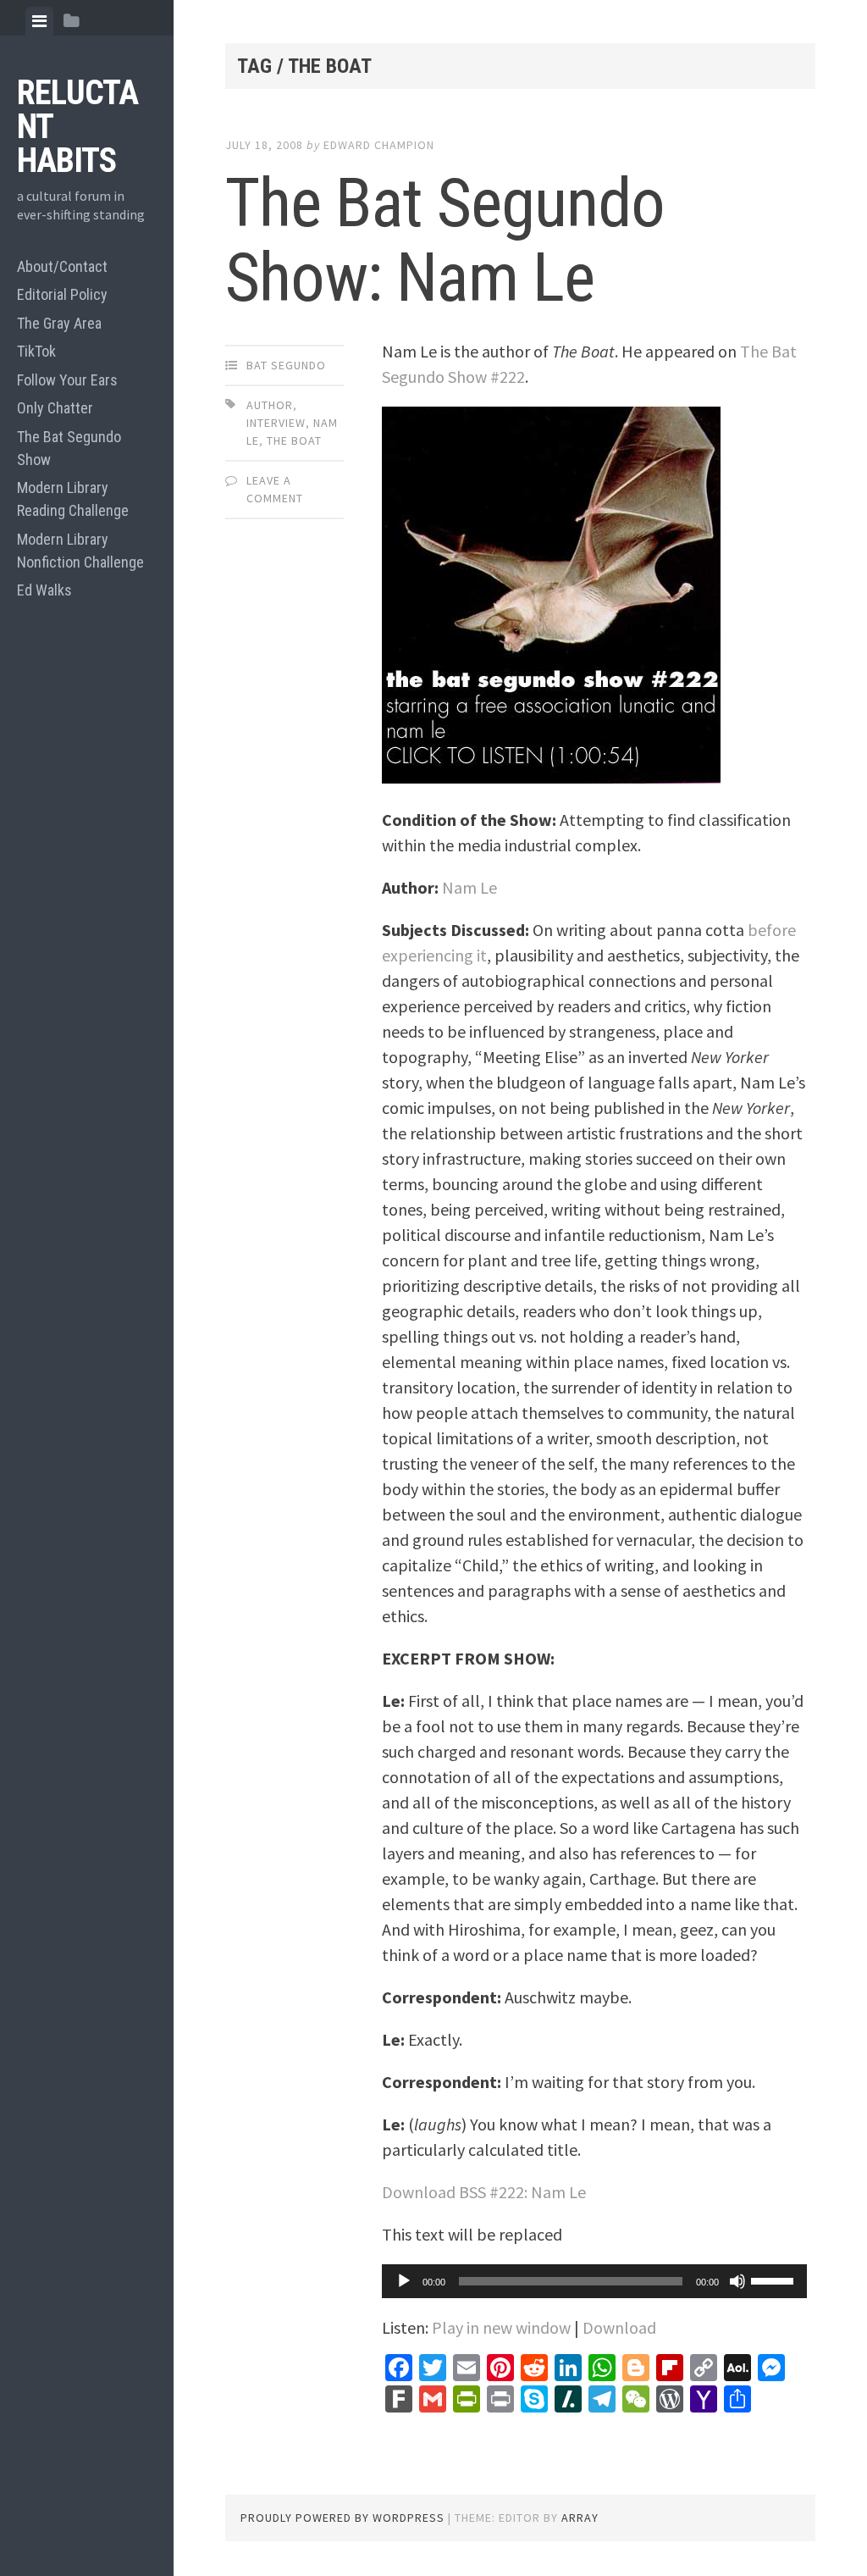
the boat (294, 440)
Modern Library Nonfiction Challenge (80, 551)
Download (619, 2327)
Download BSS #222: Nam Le (484, 2192)
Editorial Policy (62, 294)
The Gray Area (59, 323)
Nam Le (469, 887)
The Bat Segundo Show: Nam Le (445, 241)
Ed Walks (44, 590)
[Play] (404, 2281)
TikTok (36, 351)
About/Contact (62, 266)
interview (276, 423)
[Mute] (737, 2281)
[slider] (775, 2280)
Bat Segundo (286, 365)
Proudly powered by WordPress (342, 2518)
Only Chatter (55, 408)
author (270, 405)
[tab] (39, 21)
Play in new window (501, 2327)
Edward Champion (379, 145)
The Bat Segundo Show (69, 448)
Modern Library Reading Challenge (73, 499)
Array (580, 2518)
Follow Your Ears (67, 380)
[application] (594, 2281)
